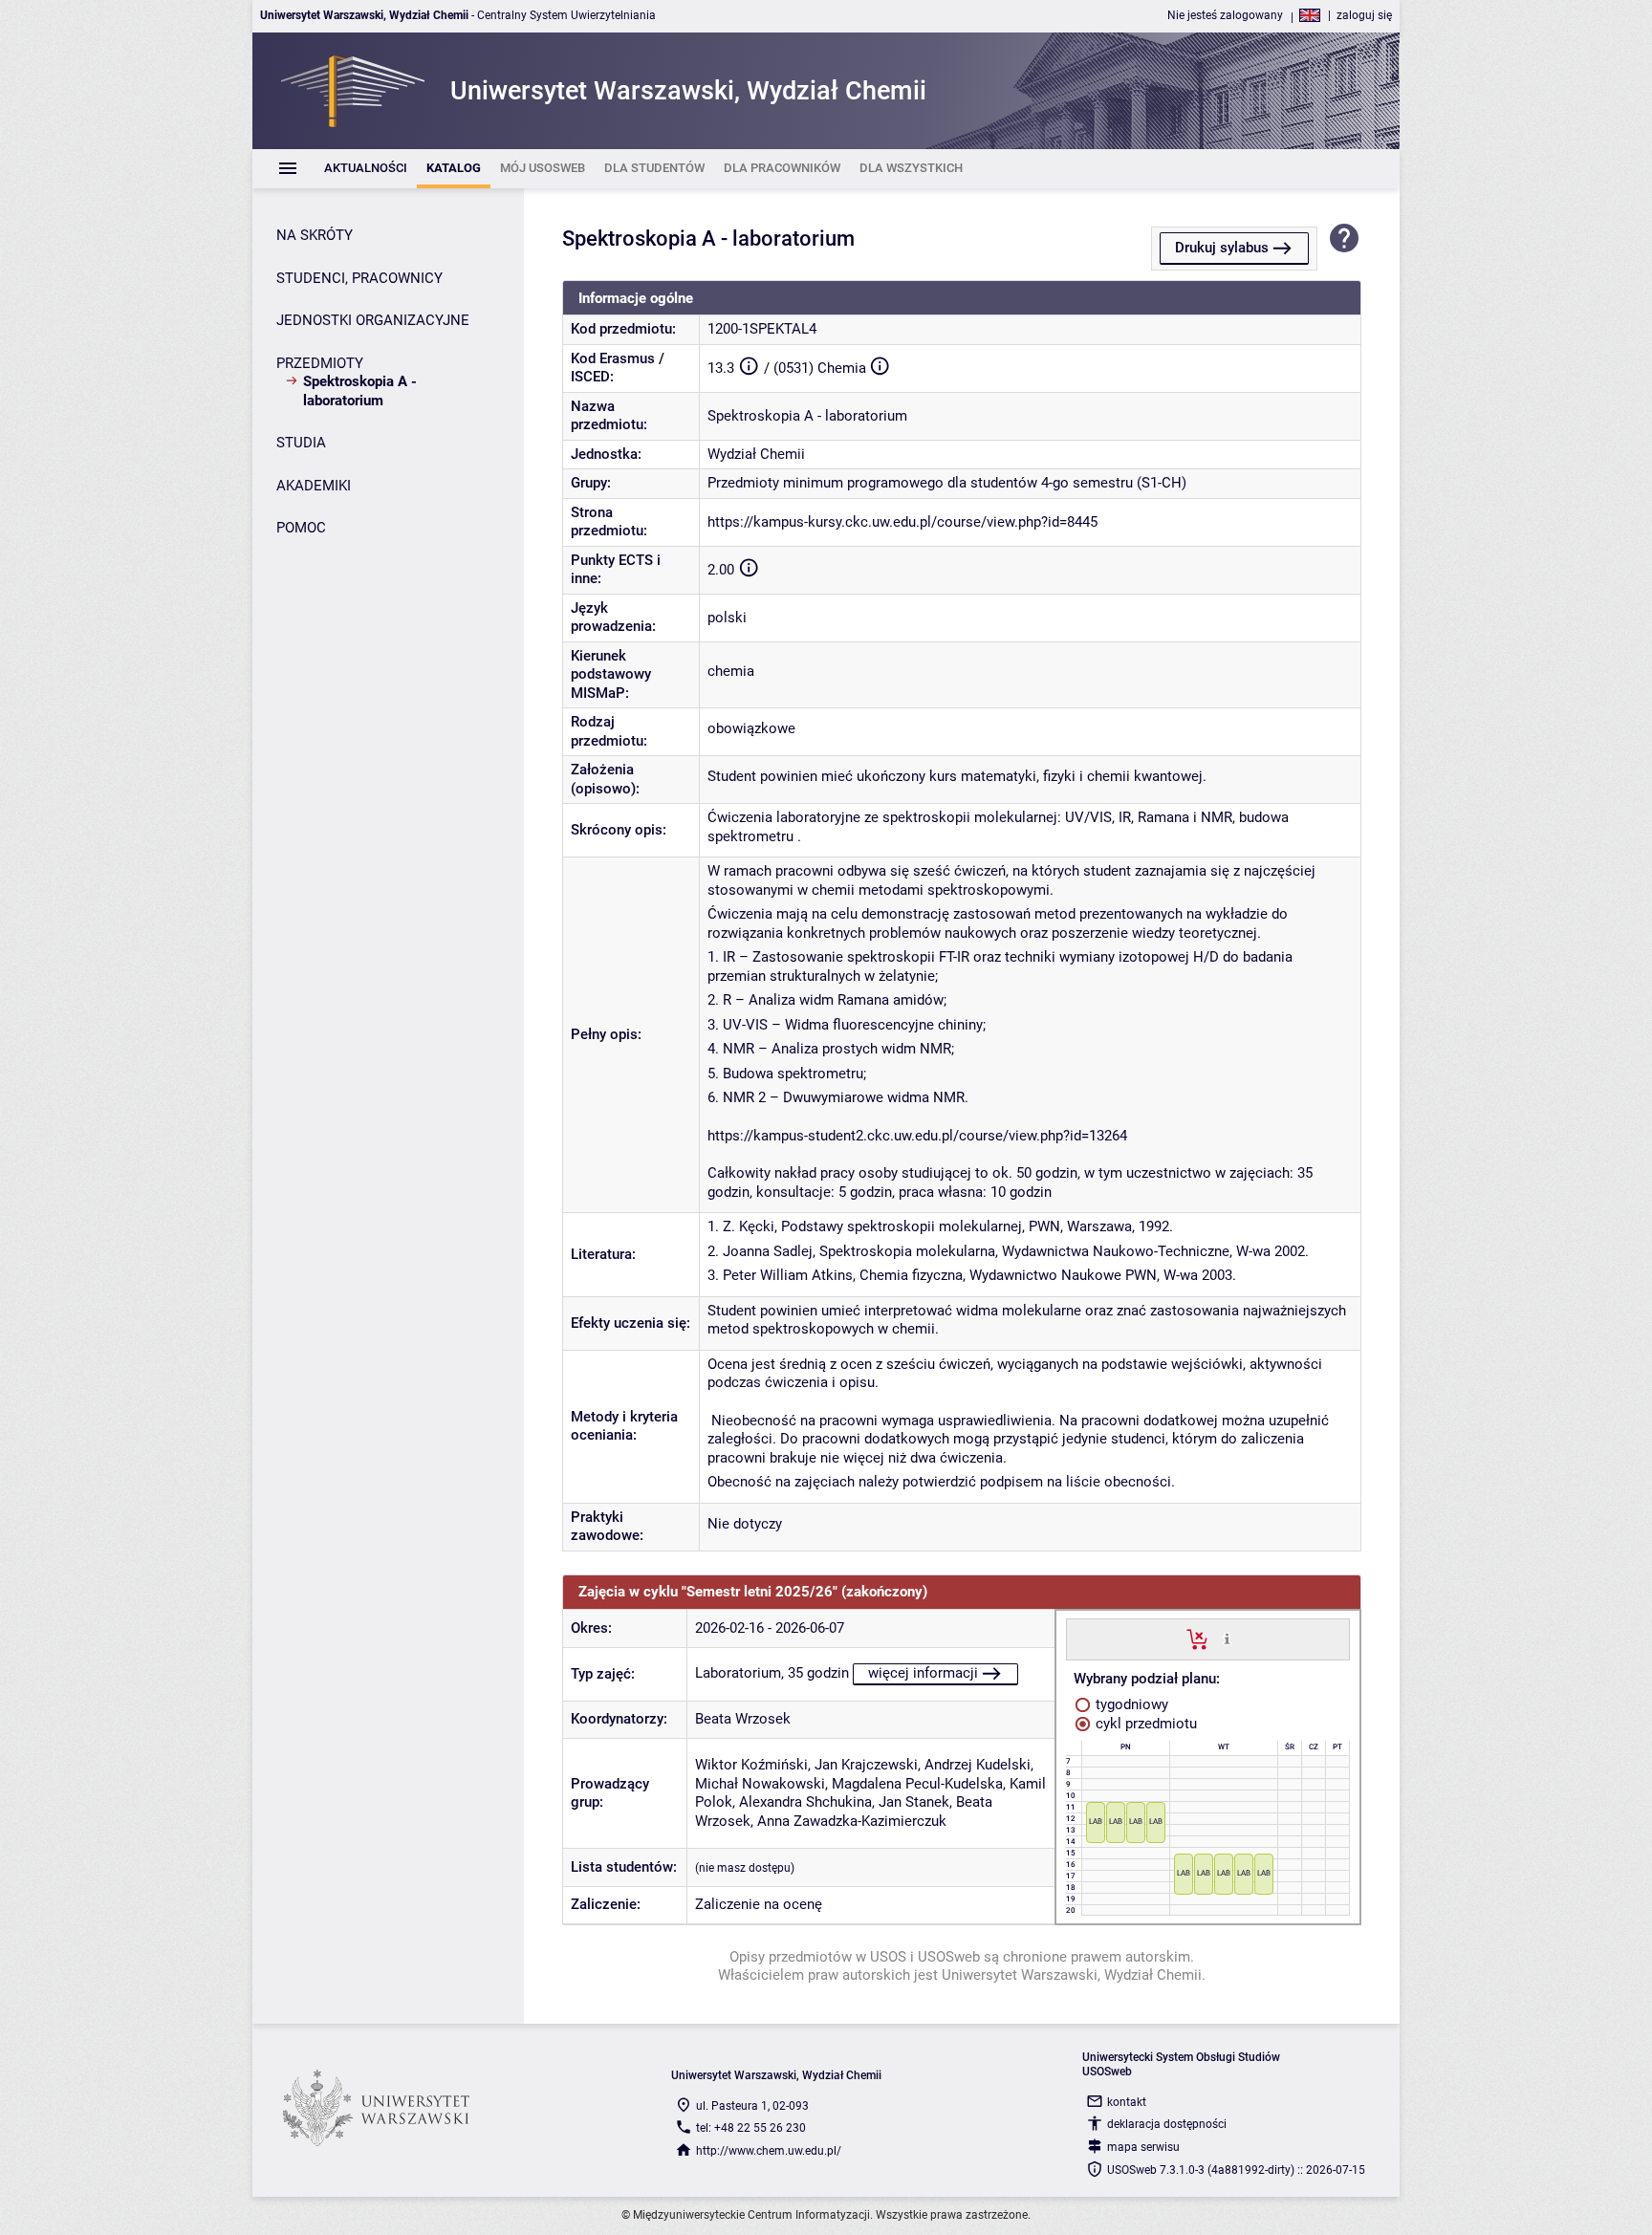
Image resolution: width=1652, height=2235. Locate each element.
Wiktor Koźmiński (751, 1765)
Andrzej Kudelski (978, 1765)
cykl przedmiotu (1144, 1724)
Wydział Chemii (756, 454)
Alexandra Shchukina (805, 1802)
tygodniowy (1130, 1704)
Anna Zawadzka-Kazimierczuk (852, 1821)
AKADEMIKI (314, 486)
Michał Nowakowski (760, 1784)
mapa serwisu (1143, 2147)
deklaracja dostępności (1167, 2124)
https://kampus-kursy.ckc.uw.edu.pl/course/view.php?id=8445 (902, 522)
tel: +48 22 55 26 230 (751, 2128)
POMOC (301, 528)
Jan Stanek (914, 1802)
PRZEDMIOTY (320, 363)
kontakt (1127, 2102)
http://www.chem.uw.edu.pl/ (769, 2151)
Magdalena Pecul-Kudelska (917, 1784)
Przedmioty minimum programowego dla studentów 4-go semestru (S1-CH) (947, 483)
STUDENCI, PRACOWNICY (359, 278)
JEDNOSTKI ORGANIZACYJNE (373, 320)
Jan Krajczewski (866, 1765)
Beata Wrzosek (743, 1719)
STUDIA (301, 443)
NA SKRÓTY (315, 235)
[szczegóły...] (1227, 1638)
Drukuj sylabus (1222, 248)
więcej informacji (923, 1673)
